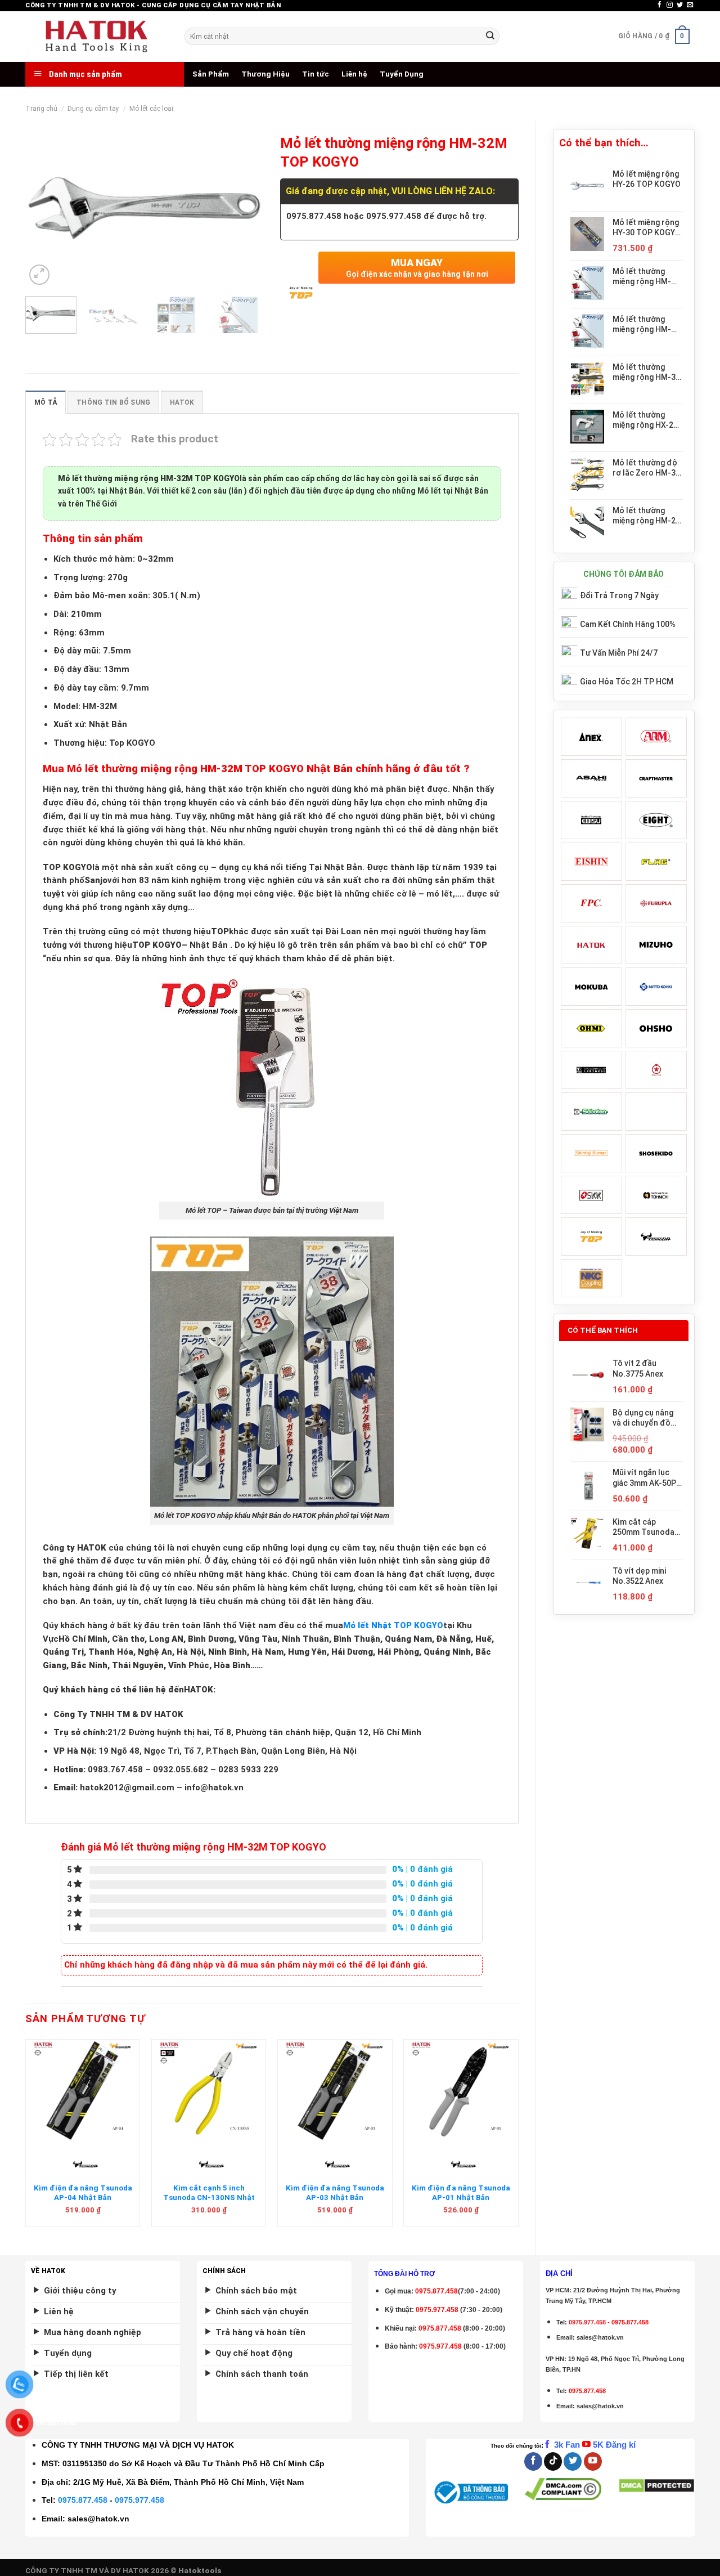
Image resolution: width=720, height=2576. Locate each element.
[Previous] (44, 208)
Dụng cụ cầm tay (93, 109)
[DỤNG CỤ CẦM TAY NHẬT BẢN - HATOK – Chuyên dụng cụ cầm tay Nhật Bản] (96, 37)
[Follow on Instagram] (670, 5)
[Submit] (490, 36)
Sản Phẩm (211, 74)
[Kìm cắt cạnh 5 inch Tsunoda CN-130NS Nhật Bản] (209, 2090)
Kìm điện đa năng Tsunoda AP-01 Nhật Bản (461, 2193)
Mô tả (46, 402)
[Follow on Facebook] (660, 5)
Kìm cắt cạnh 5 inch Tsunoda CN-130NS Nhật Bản (209, 2198)
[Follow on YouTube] (593, 2461)
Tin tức (316, 74)
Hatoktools (200, 2571)
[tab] (46, 402)
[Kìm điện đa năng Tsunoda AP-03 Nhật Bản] (335, 2090)
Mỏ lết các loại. (152, 109)
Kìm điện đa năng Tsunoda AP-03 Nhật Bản (335, 2193)
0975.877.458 (83, 2500)
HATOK (182, 402)
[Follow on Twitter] (680, 5)
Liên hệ (354, 74)
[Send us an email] (690, 5)
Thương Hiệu (265, 74)
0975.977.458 (437, 2310)
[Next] (245, 208)
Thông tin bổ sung (113, 402)
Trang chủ (41, 109)
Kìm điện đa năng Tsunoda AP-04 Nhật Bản (83, 2193)
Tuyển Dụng (402, 74)
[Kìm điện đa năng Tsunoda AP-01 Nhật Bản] (461, 2090)
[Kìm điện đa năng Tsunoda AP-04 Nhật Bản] (83, 2090)
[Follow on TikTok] (553, 2461)
